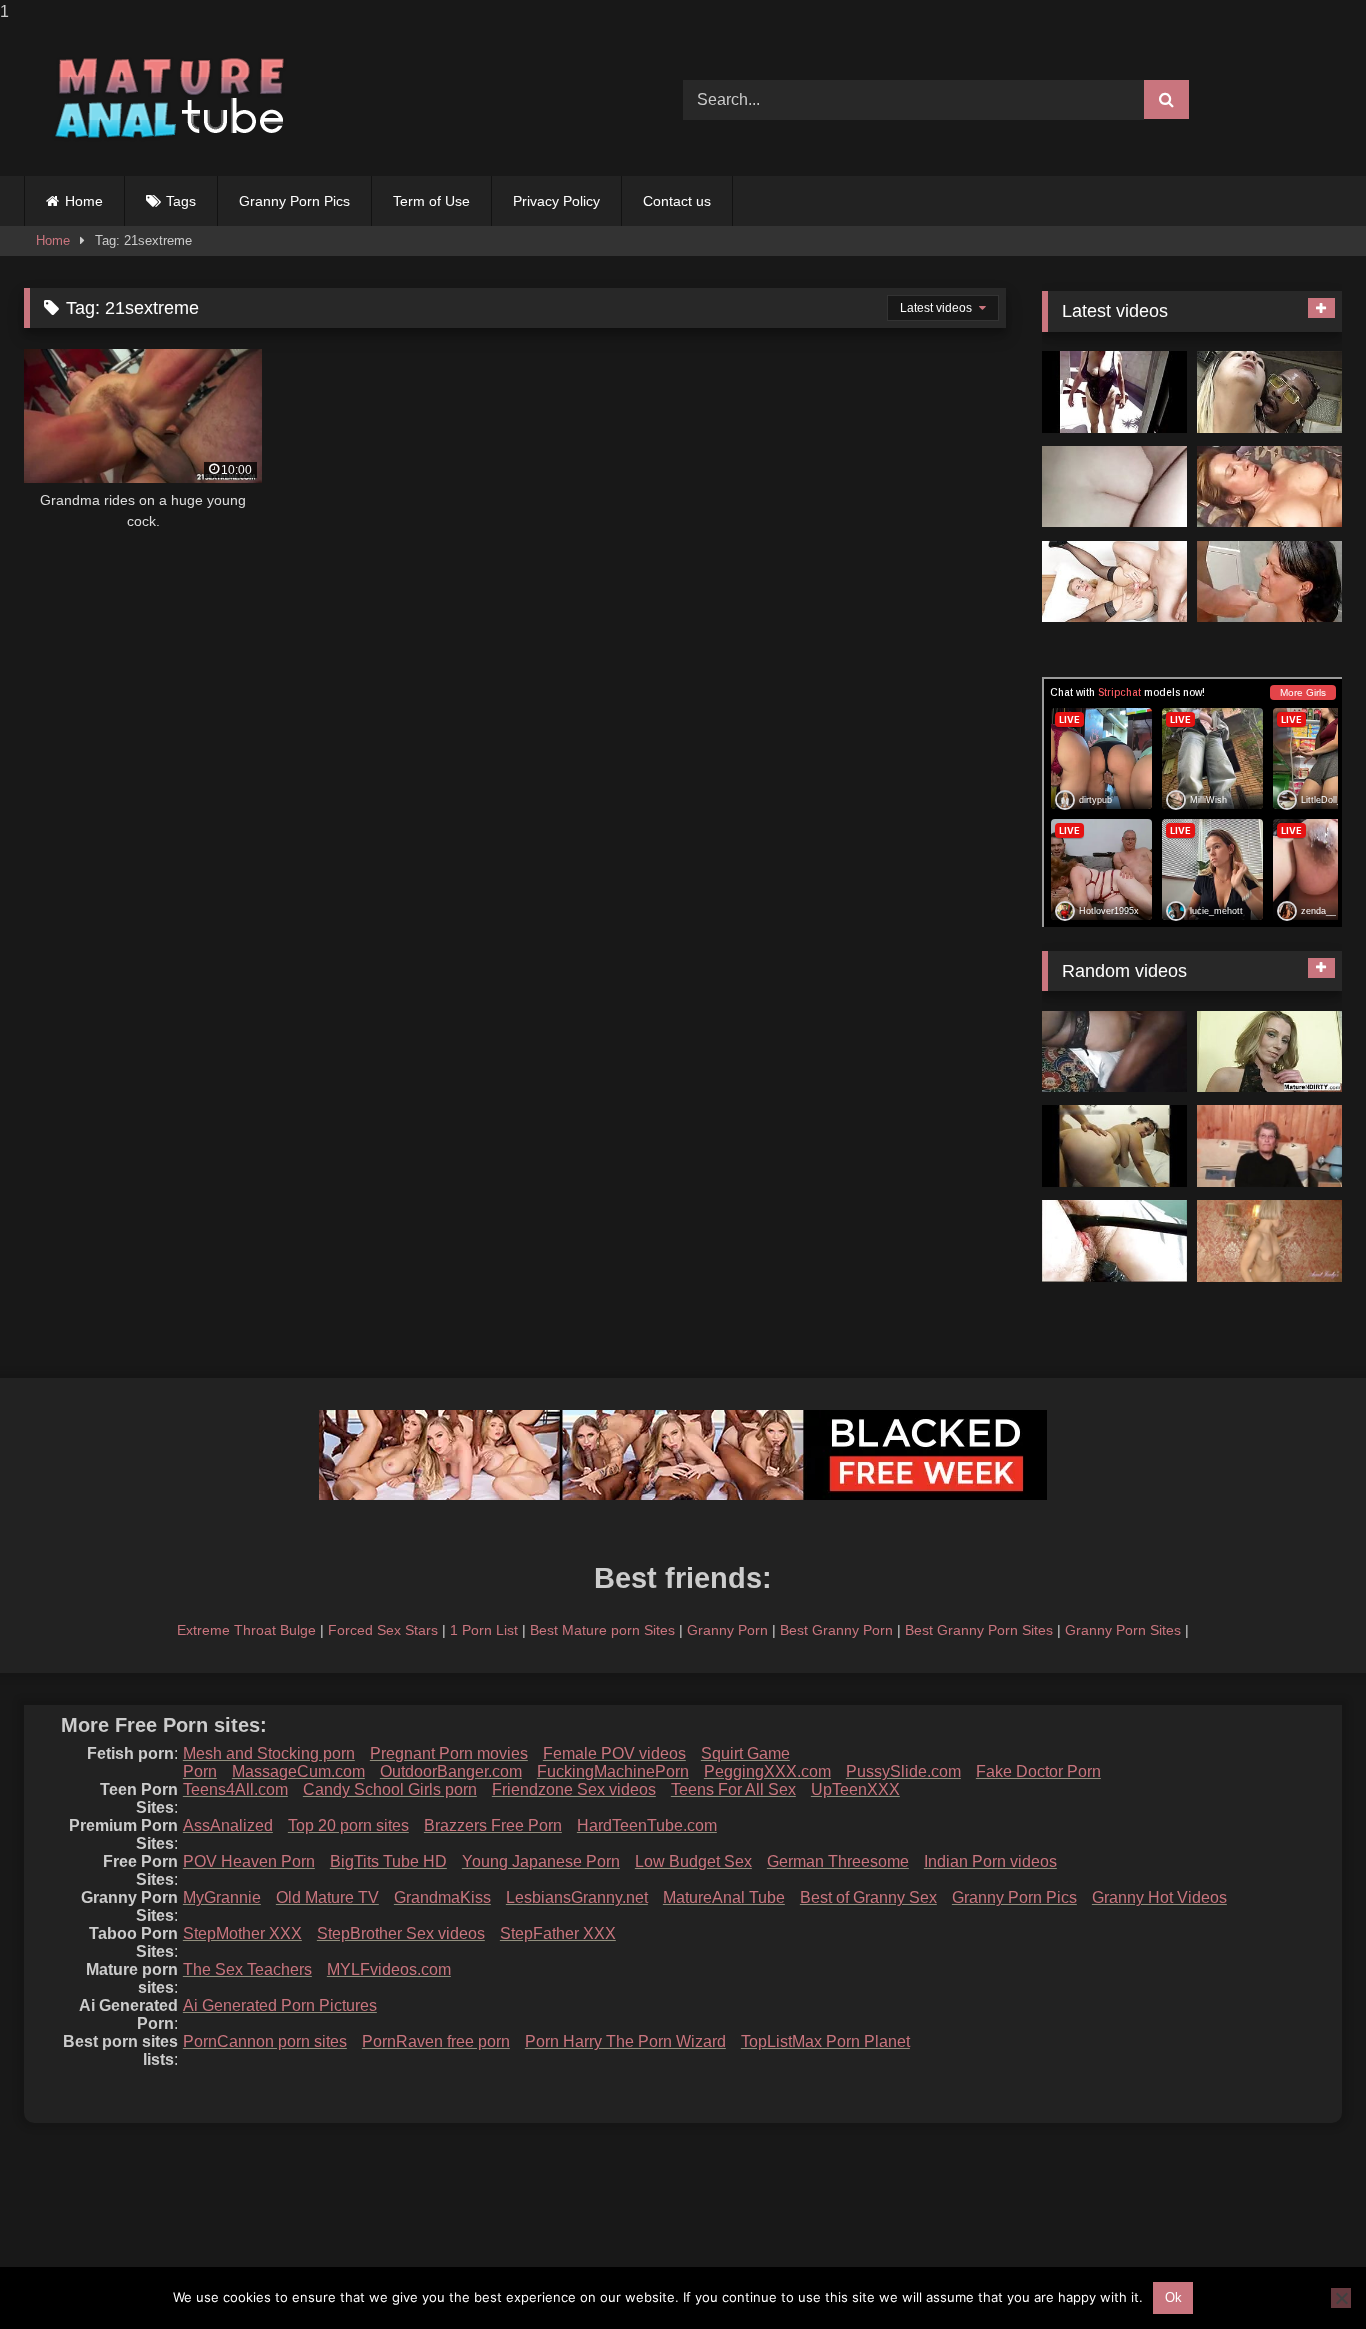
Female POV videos (614, 1753)
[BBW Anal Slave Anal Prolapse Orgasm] (1114, 1241)
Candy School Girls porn (390, 1789)
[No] (1341, 2298)
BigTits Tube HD (388, 1861)
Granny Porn (727, 1630)
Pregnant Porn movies (449, 1753)
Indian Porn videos (990, 1861)
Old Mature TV (327, 1897)
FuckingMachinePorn (613, 1771)
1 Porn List (484, 1630)
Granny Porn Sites (1123, 1630)
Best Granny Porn (836, 1630)
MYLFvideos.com (389, 1969)
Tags (181, 201)
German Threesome (838, 1861)
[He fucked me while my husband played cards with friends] (1269, 392)
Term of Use (431, 201)
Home (84, 201)
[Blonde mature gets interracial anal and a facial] (1269, 1052)
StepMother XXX (242, 1933)
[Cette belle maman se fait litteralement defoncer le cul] (1114, 1052)
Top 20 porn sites (348, 1825)
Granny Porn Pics (294, 201)
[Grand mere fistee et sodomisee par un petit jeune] (1269, 1146)
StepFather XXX (558, 1933)
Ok (1173, 2297)
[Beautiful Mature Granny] (1114, 392)
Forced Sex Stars (383, 1630)
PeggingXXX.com (767, 1771)
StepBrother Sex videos (401, 1933)
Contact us (677, 201)
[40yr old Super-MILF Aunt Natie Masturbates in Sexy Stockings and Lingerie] (1269, 1241)
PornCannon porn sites (265, 2041)
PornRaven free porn (436, 2041)
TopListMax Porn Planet (825, 2041)
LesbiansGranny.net (577, 1897)
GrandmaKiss (442, 1897)
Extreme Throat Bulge (246, 1630)
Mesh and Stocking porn (269, 1753)
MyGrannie (222, 1897)
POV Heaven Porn (249, 1861)
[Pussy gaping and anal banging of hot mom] (1114, 582)
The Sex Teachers (247, 1969)
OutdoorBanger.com (451, 1771)
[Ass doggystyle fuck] (1269, 582)
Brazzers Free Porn (493, 1825)
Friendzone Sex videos (574, 1789)
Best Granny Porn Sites (979, 1630)
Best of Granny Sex (868, 1897)
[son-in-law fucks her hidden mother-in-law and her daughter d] (1114, 1146)
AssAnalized (228, 1825)
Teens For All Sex (733, 1789)
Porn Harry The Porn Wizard (625, 2041)
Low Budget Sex (693, 1861)
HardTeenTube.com (647, 1825)
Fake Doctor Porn (1038, 1771)
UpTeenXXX (855, 1789)
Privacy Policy (556, 201)
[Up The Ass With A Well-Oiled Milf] (1269, 487)
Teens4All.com (235, 1789)
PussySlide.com (903, 1771)
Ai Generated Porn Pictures (280, 2005)
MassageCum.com (298, 1771)
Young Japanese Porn (541, 1861)
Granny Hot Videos (1159, 1897)
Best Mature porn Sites (602, 1630)
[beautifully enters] (1114, 487)
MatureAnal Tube (724, 1897)
